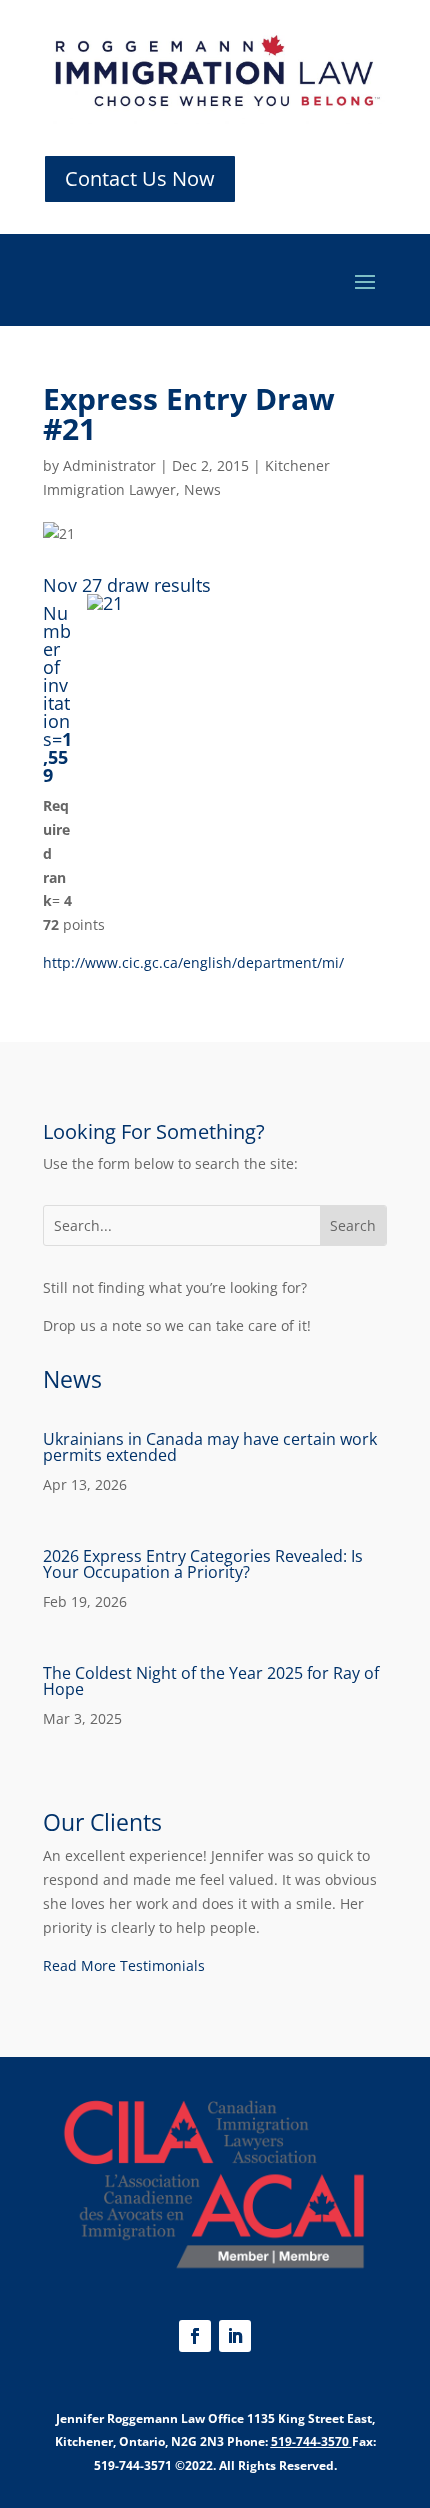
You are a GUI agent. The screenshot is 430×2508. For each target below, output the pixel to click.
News (202, 489)
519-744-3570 (310, 2441)
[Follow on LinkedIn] (235, 2336)
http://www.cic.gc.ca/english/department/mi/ (193, 962)
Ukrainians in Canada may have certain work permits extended (210, 1447)
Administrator (109, 465)
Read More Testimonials (124, 1965)
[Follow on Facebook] (195, 2336)
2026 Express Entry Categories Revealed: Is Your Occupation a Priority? (203, 1564)
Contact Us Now (140, 178)
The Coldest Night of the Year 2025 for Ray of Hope (211, 1681)
